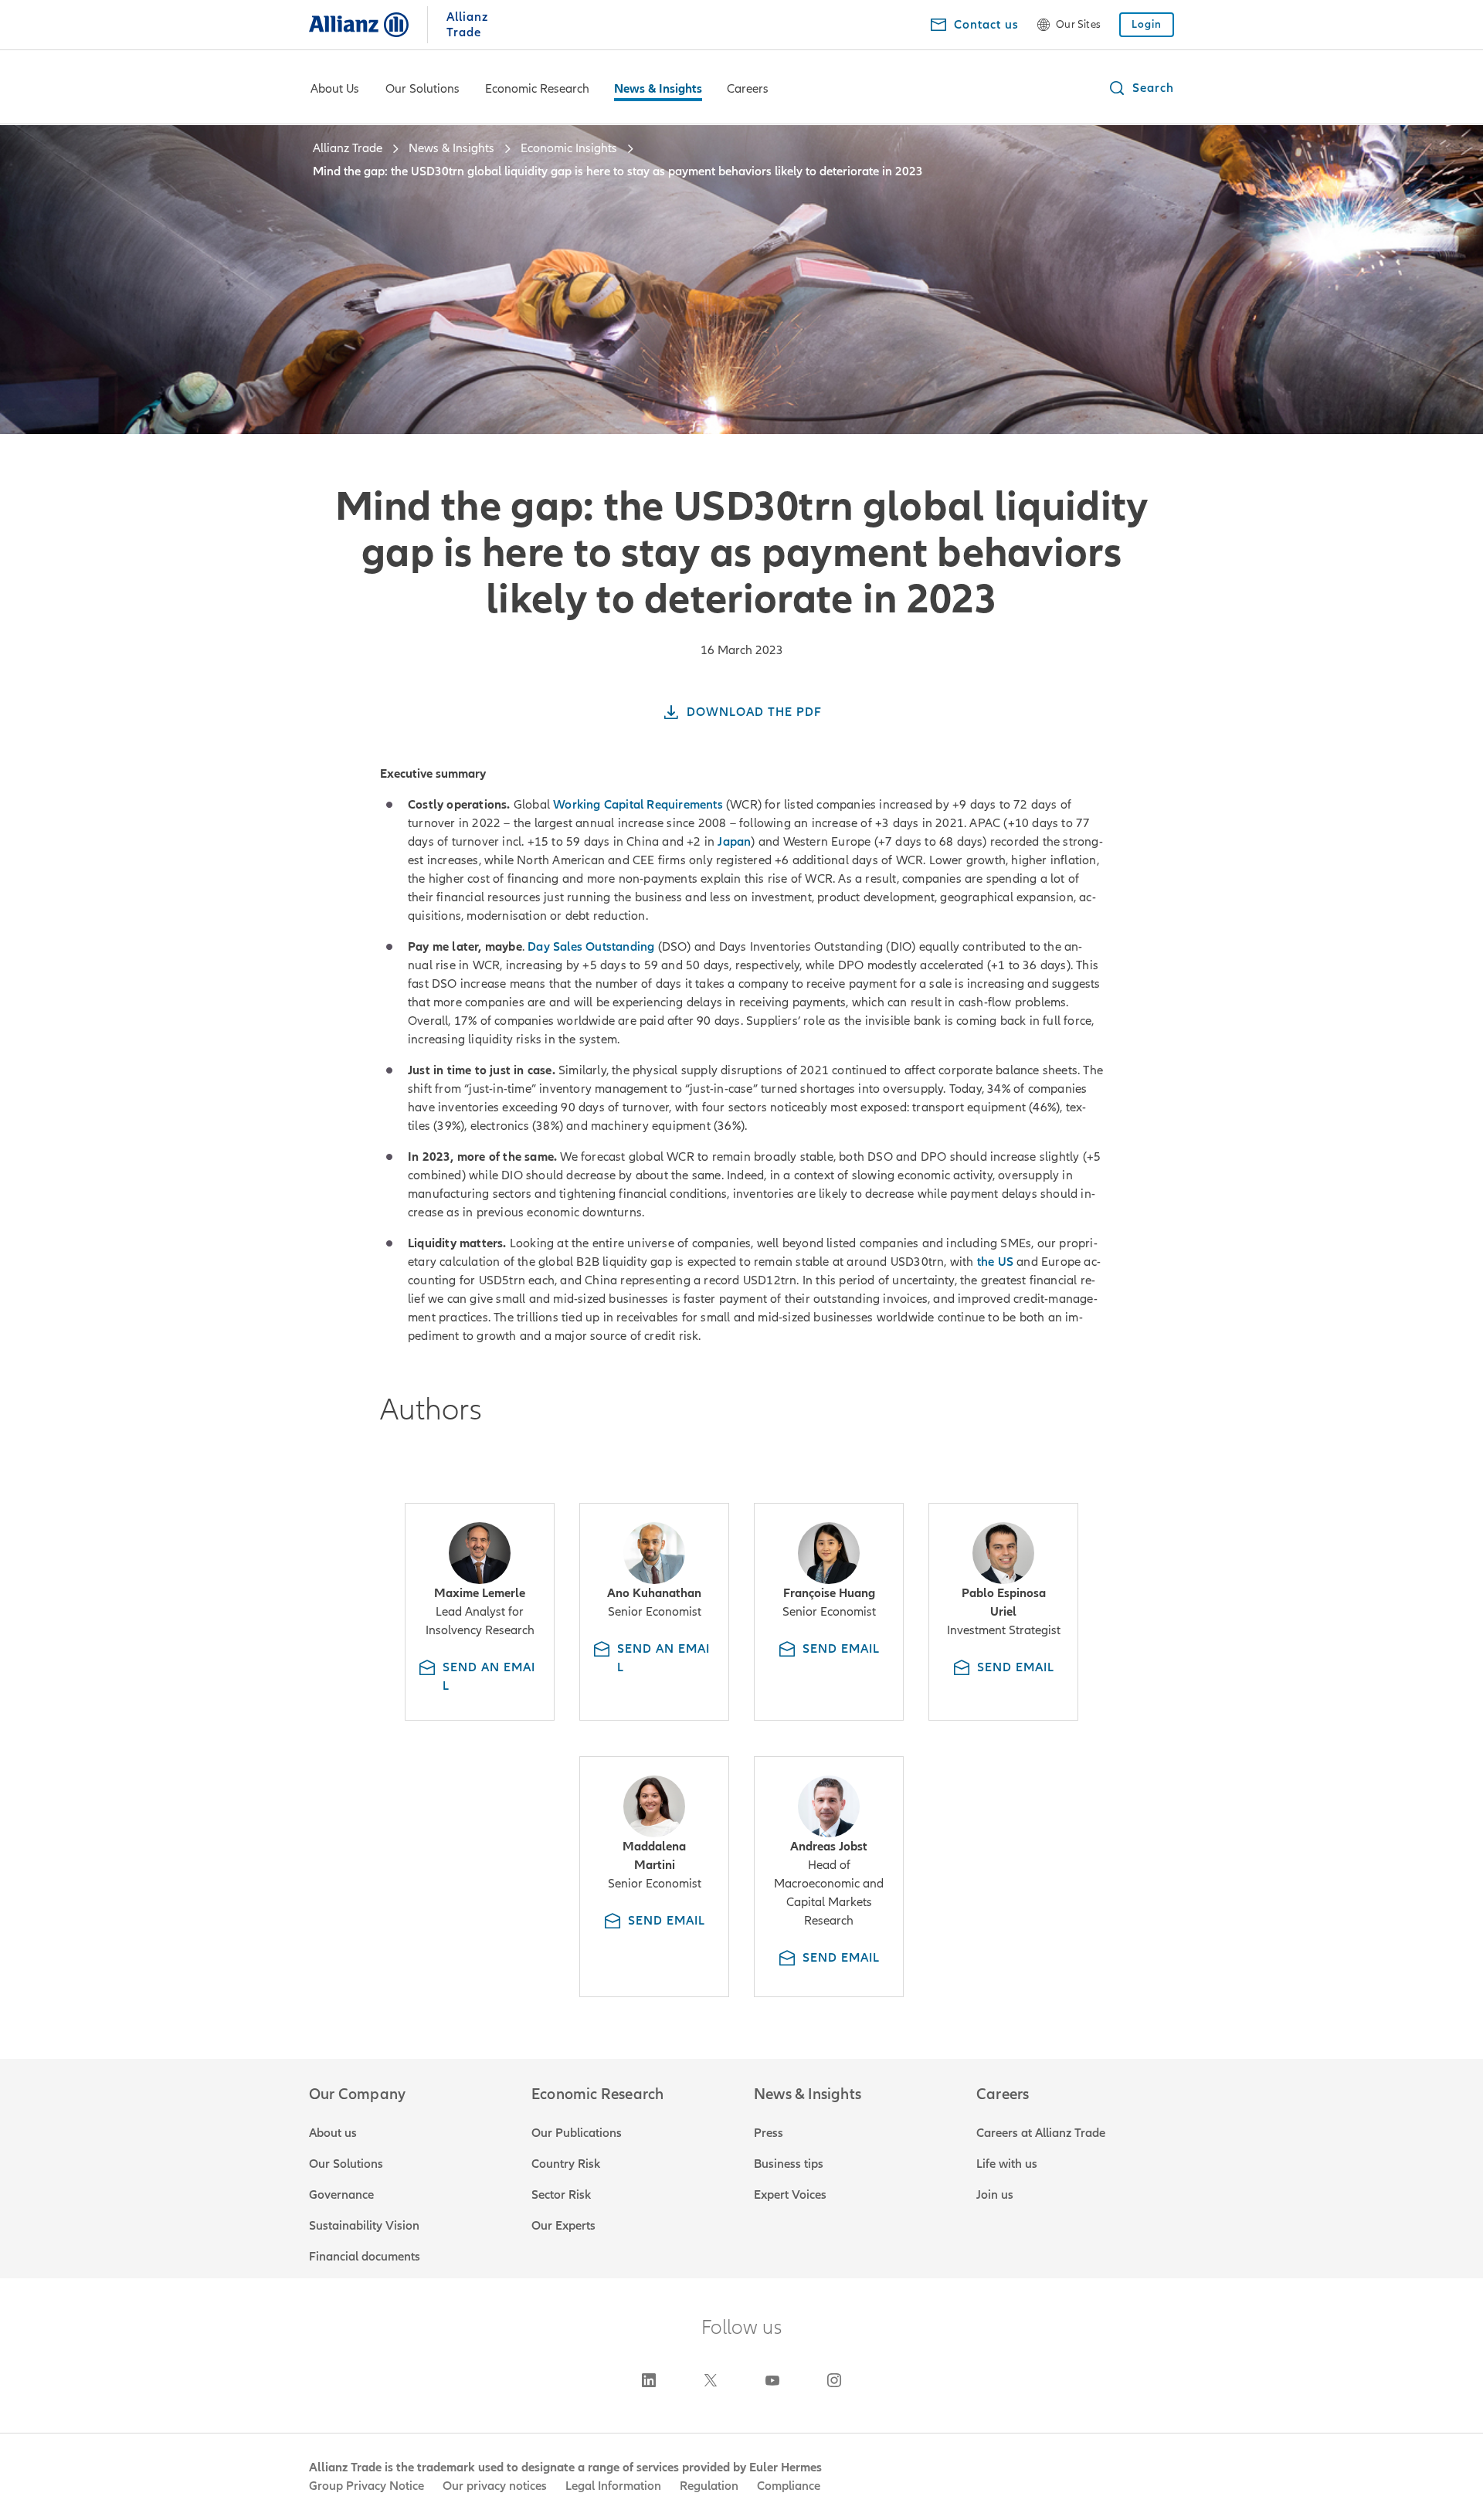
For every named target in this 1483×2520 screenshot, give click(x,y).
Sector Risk (561, 2195)
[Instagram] (834, 2380)
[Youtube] (772, 2380)
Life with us (1007, 2164)
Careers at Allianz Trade (1041, 2133)
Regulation (709, 2486)
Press (769, 2133)
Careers (748, 89)
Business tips (789, 2164)
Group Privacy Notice (367, 2486)
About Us (335, 89)
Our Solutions (423, 89)
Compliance (789, 2486)
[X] (711, 2380)
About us (333, 2133)
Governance (341, 2195)
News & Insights (658, 89)
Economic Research (537, 89)
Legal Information (613, 2486)
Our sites (1078, 25)
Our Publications (577, 2133)
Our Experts (563, 2226)
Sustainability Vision (364, 2226)
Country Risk (566, 2164)
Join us (995, 2195)
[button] (1141, 88)
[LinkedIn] (649, 2380)
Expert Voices (790, 2195)
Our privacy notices (495, 2486)
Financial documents (365, 2257)
